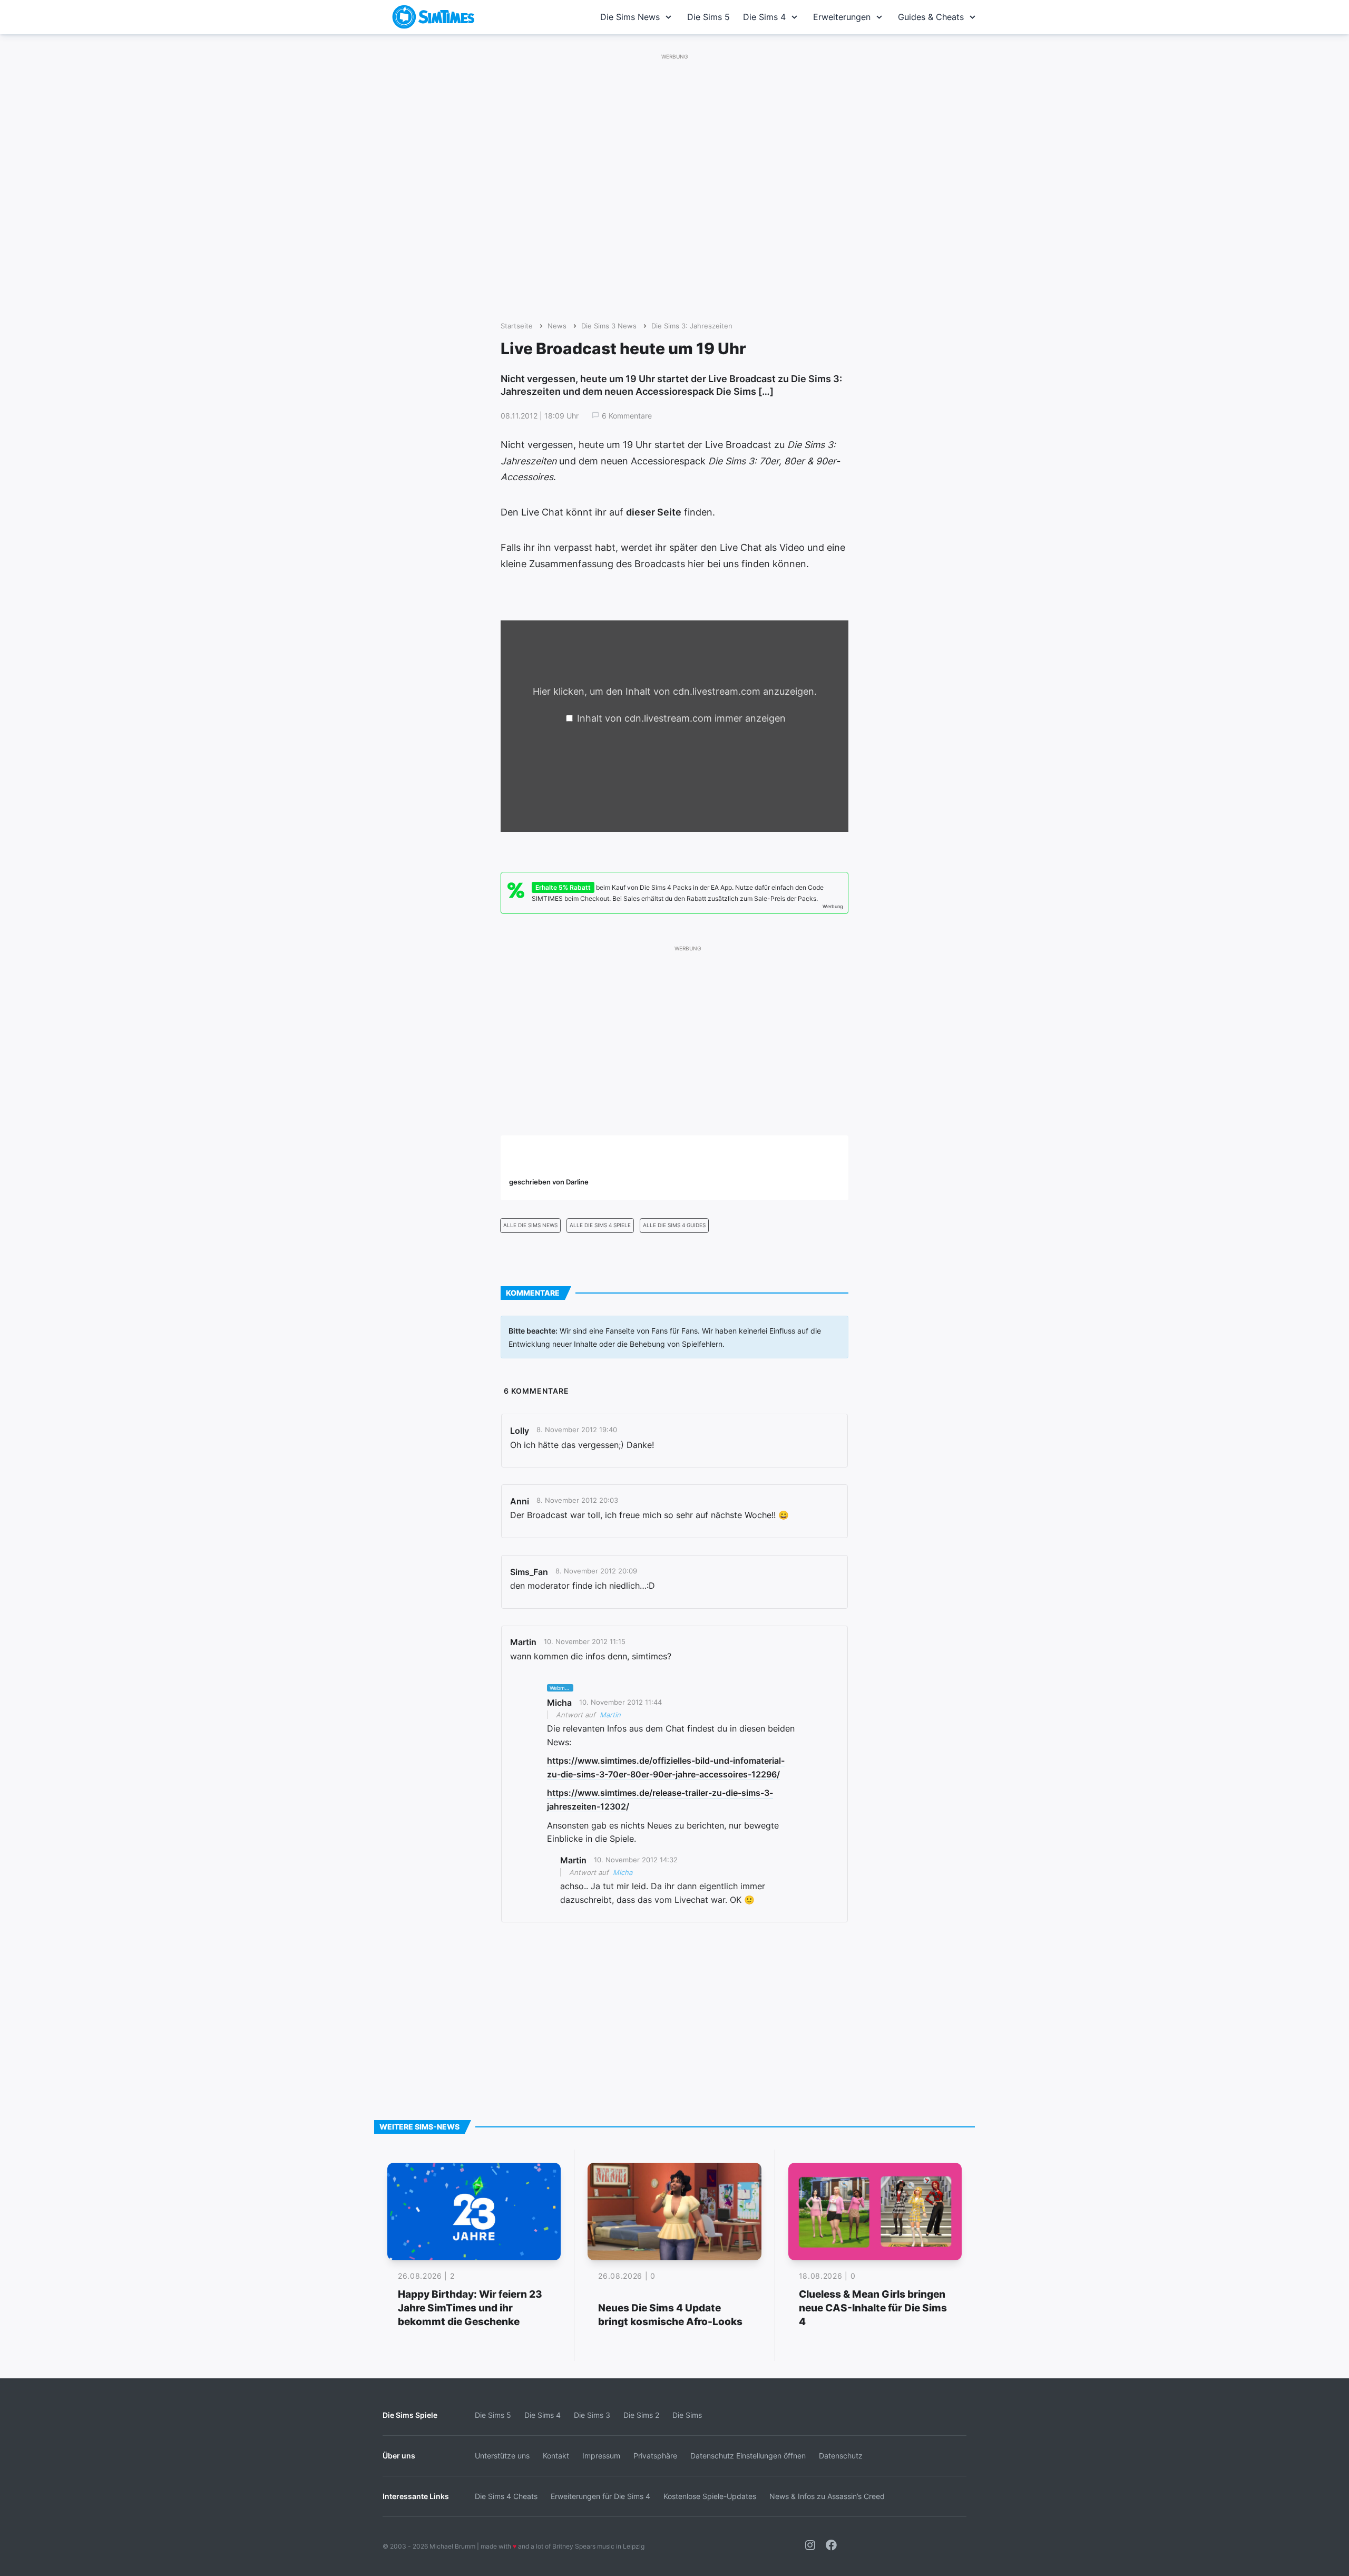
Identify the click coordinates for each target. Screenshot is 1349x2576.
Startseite (517, 326)
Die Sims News (630, 17)
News (557, 326)
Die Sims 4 (764, 17)
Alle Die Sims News (530, 1225)
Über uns (399, 2456)
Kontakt (556, 2456)
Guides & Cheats (931, 17)
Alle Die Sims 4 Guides (674, 1225)
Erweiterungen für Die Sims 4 (600, 2496)
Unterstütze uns (502, 2456)
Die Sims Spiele (410, 2415)
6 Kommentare (627, 416)
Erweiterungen (842, 17)
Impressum (601, 2456)
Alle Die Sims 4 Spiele (600, 1225)
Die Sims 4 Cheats (506, 2496)
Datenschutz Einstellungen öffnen (748, 2456)
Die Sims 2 (641, 2415)
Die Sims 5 (708, 17)
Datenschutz (841, 2456)
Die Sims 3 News (609, 326)
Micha (623, 1872)
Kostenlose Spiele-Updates (710, 2496)
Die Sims (687, 2415)
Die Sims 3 (592, 2415)
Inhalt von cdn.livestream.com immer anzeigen (681, 718)
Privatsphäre (655, 2456)
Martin (610, 1715)
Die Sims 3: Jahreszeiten (692, 326)
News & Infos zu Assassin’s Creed (827, 2496)
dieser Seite (654, 512)
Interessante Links (416, 2496)
